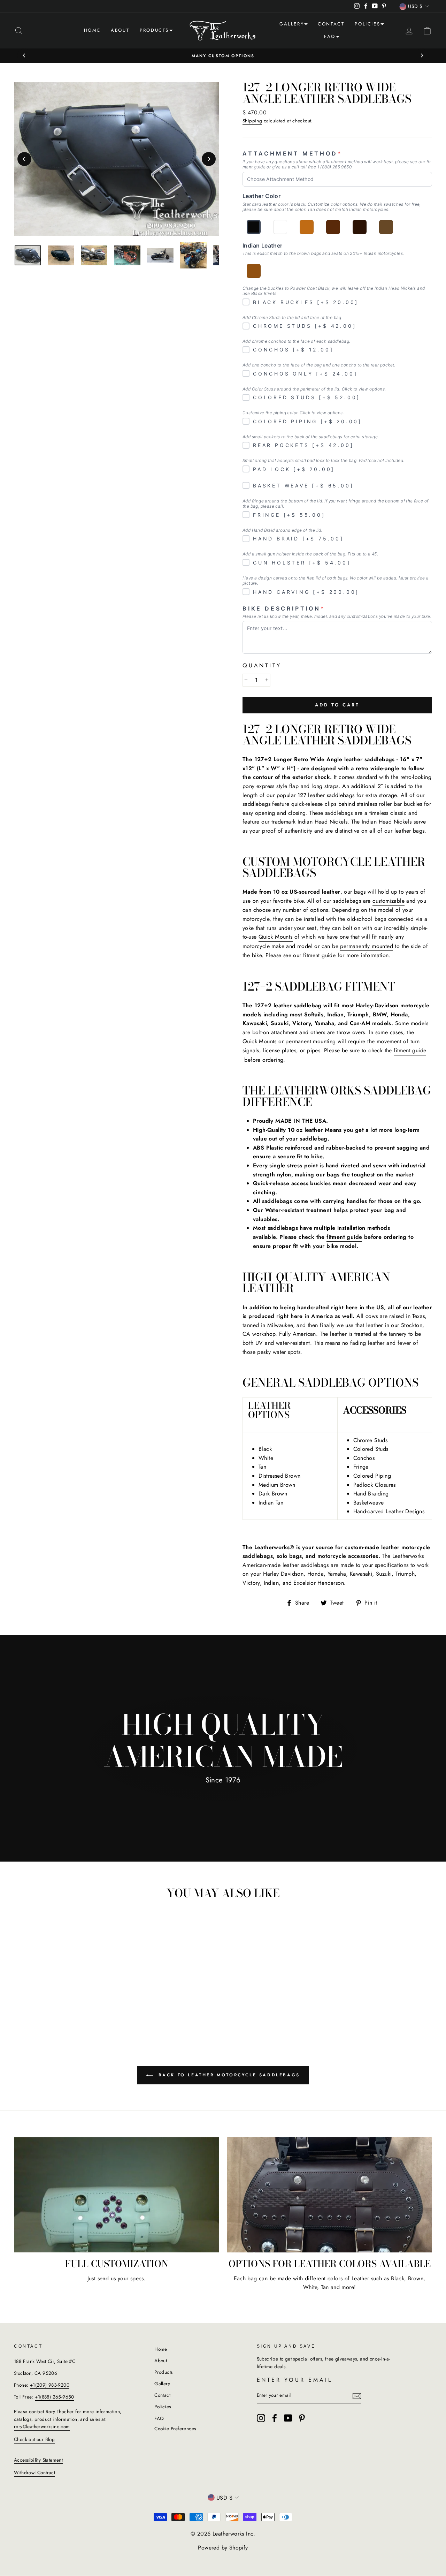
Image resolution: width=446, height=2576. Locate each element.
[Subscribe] (357, 2396)
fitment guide (319, 955)
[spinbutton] (256, 680)
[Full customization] (117, 2195)
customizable (389, 901)
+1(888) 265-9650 (54, 2397)
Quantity (262, 665)
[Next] (422, 55)
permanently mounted (367, 946)
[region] (28, 255)
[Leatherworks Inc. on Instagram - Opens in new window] (261, 2418)
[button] (19, 31)
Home (92, 30)
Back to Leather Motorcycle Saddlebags (228, 2075)
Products (154, 30)
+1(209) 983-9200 (50, 2385)
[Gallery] (306, 25)
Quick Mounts (276, 937)
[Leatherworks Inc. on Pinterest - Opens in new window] (302, 2418)
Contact (331, 24)
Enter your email (295, 2380)
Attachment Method (292, 154)
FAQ (330, 36)
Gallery (292, 24)
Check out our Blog (34, 2439)
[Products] (171, 31)
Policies (367, 24)
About (120, 30)
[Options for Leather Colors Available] (329, 2195)
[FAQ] (338, 38)
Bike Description (284, 609)
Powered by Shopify (223, 2548)
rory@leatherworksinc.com (42, 2426)
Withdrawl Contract (34, 2472)
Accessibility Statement (38, 2460)
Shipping (252, 121)
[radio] (254, 227)
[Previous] (24, 55)
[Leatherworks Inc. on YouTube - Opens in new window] (288, 2418)
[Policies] (382, 25)
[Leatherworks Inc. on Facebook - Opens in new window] (275, 2418)
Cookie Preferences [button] (175, 2429)
